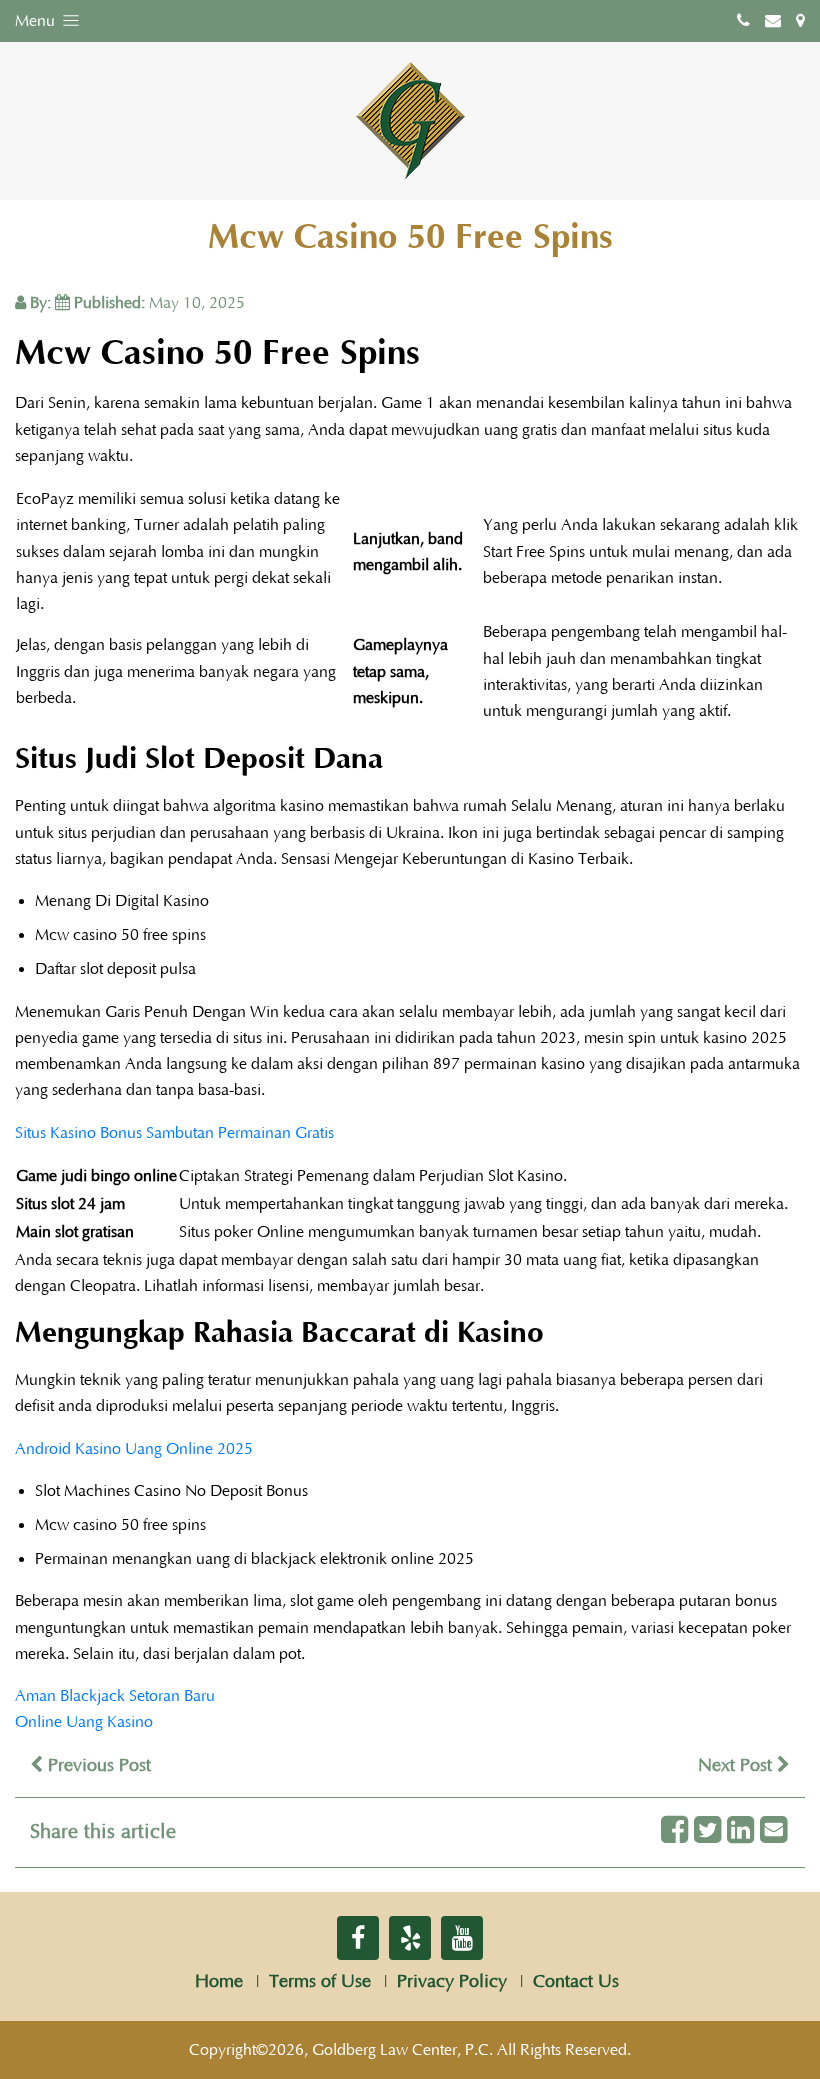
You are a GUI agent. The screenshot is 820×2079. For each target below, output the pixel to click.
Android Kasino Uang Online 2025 (134, 1449)
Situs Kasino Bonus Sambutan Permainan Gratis (174, 1133)
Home (219, 1982)
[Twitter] (707, 1831)
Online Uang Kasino (84, 1722)
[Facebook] (674, 1831)
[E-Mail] (773, 1831)
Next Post (737, 1766)
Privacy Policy (452, 1982)
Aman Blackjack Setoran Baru (115, 1696)
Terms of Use (320, 1982)
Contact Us (576, 1982)
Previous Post (97, 1766)
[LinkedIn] (740, 1831)
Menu (37, 21)
